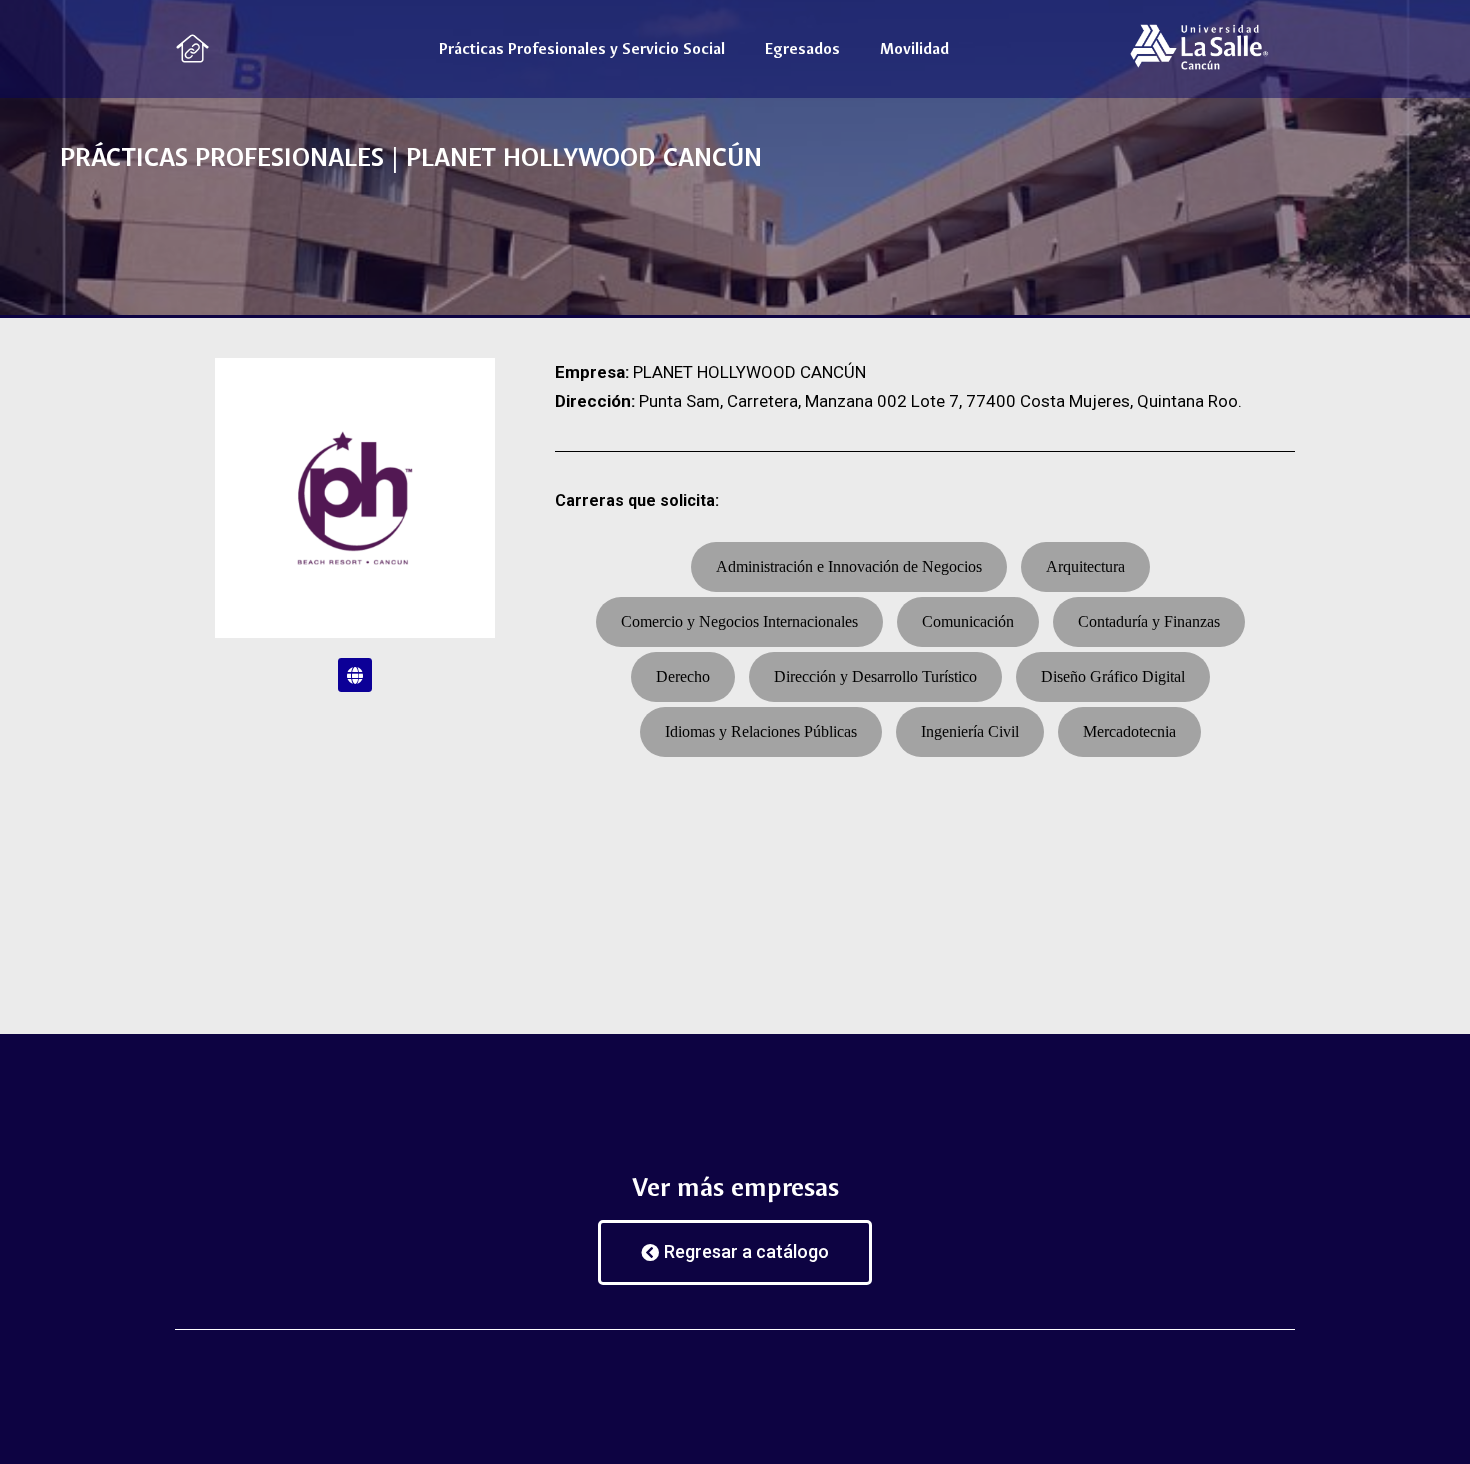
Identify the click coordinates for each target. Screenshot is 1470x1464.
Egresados (802, 48)
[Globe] (355, 675)
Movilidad (914, 48)
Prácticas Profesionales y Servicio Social (582, 48)
